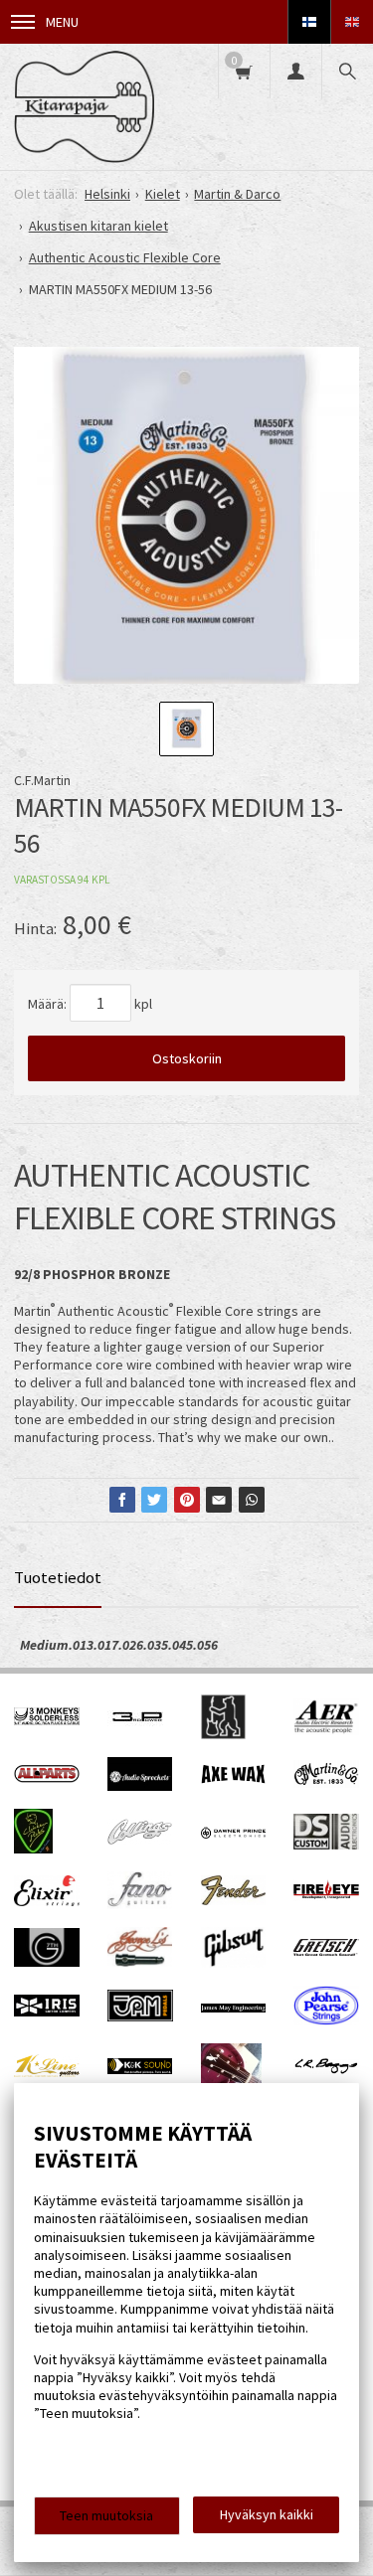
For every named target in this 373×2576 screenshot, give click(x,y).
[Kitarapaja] (84, 107)
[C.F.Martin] (326, 1783)
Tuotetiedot (58, 1577)
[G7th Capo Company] (47, 1962)
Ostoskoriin (187, 1058)
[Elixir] (47, 1901)
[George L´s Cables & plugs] (140, 1962)
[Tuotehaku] (347, 71)
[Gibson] (234, 1963)
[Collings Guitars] (140, 1840)
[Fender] (234, 1900)
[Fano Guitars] (140, 1904)
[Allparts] (47, 1778)
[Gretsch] (326, 1951)
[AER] (326, 1730)
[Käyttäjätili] (295, 71)
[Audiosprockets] (140, 1786)
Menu (62, 22)
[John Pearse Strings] (326, 2020)
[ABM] (223, 1734)
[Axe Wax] (234, 1779)
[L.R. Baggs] (326, 2069)
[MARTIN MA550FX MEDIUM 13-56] (186, 519)
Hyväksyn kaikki (267, 2514)
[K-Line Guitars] (47, 2072)
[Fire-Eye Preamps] (326, 1896)
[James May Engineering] (234, 2008)
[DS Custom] (326, 1845)
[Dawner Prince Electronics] (234, 1834)
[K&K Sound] (140, 2069)
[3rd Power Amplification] (138, 1734)
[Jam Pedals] (140, 2016)
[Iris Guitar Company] (47, 2012)
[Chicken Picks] (33, 1849)
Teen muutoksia (106, 2515)
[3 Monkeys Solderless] (47, 1720)
